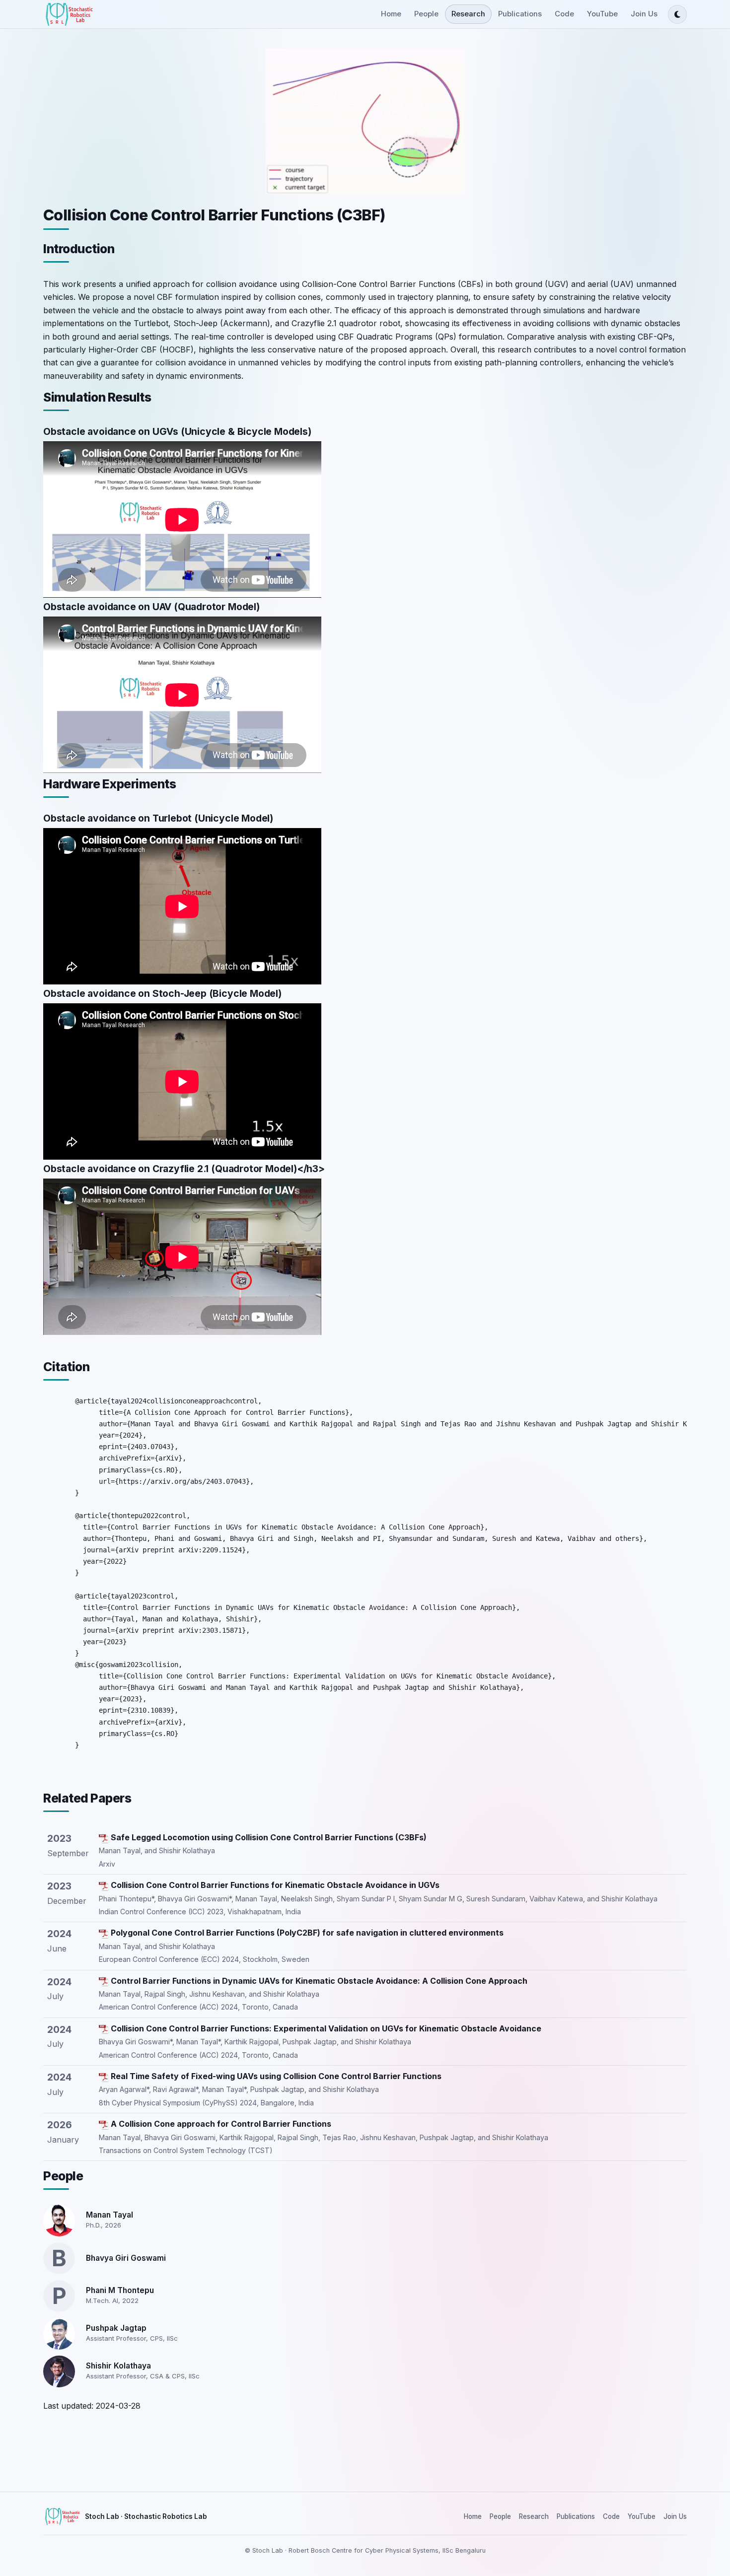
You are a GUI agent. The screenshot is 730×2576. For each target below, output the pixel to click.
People (426, 14)
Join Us (644, 14)
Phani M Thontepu (120, 2290)
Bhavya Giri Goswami (126, 2258)
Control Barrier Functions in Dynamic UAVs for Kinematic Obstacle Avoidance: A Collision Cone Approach (319, 1981)
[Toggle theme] (677, 14)
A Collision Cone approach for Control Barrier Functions (221, 2124)
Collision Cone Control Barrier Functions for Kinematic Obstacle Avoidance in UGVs (275, 1885)
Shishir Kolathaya (118, 2366)
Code (564, 14)
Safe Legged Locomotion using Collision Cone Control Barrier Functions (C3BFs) (269, 1837)
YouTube (602, 14)
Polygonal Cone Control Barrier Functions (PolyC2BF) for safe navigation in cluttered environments (307, 1933)
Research (468, 14)
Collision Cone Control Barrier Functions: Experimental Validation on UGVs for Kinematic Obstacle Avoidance (326, 2028)
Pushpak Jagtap (116, 2328)
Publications (520, 14)
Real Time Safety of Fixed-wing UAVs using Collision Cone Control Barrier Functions (276, 2076)
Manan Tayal (109, 2215)
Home (391, 14)
